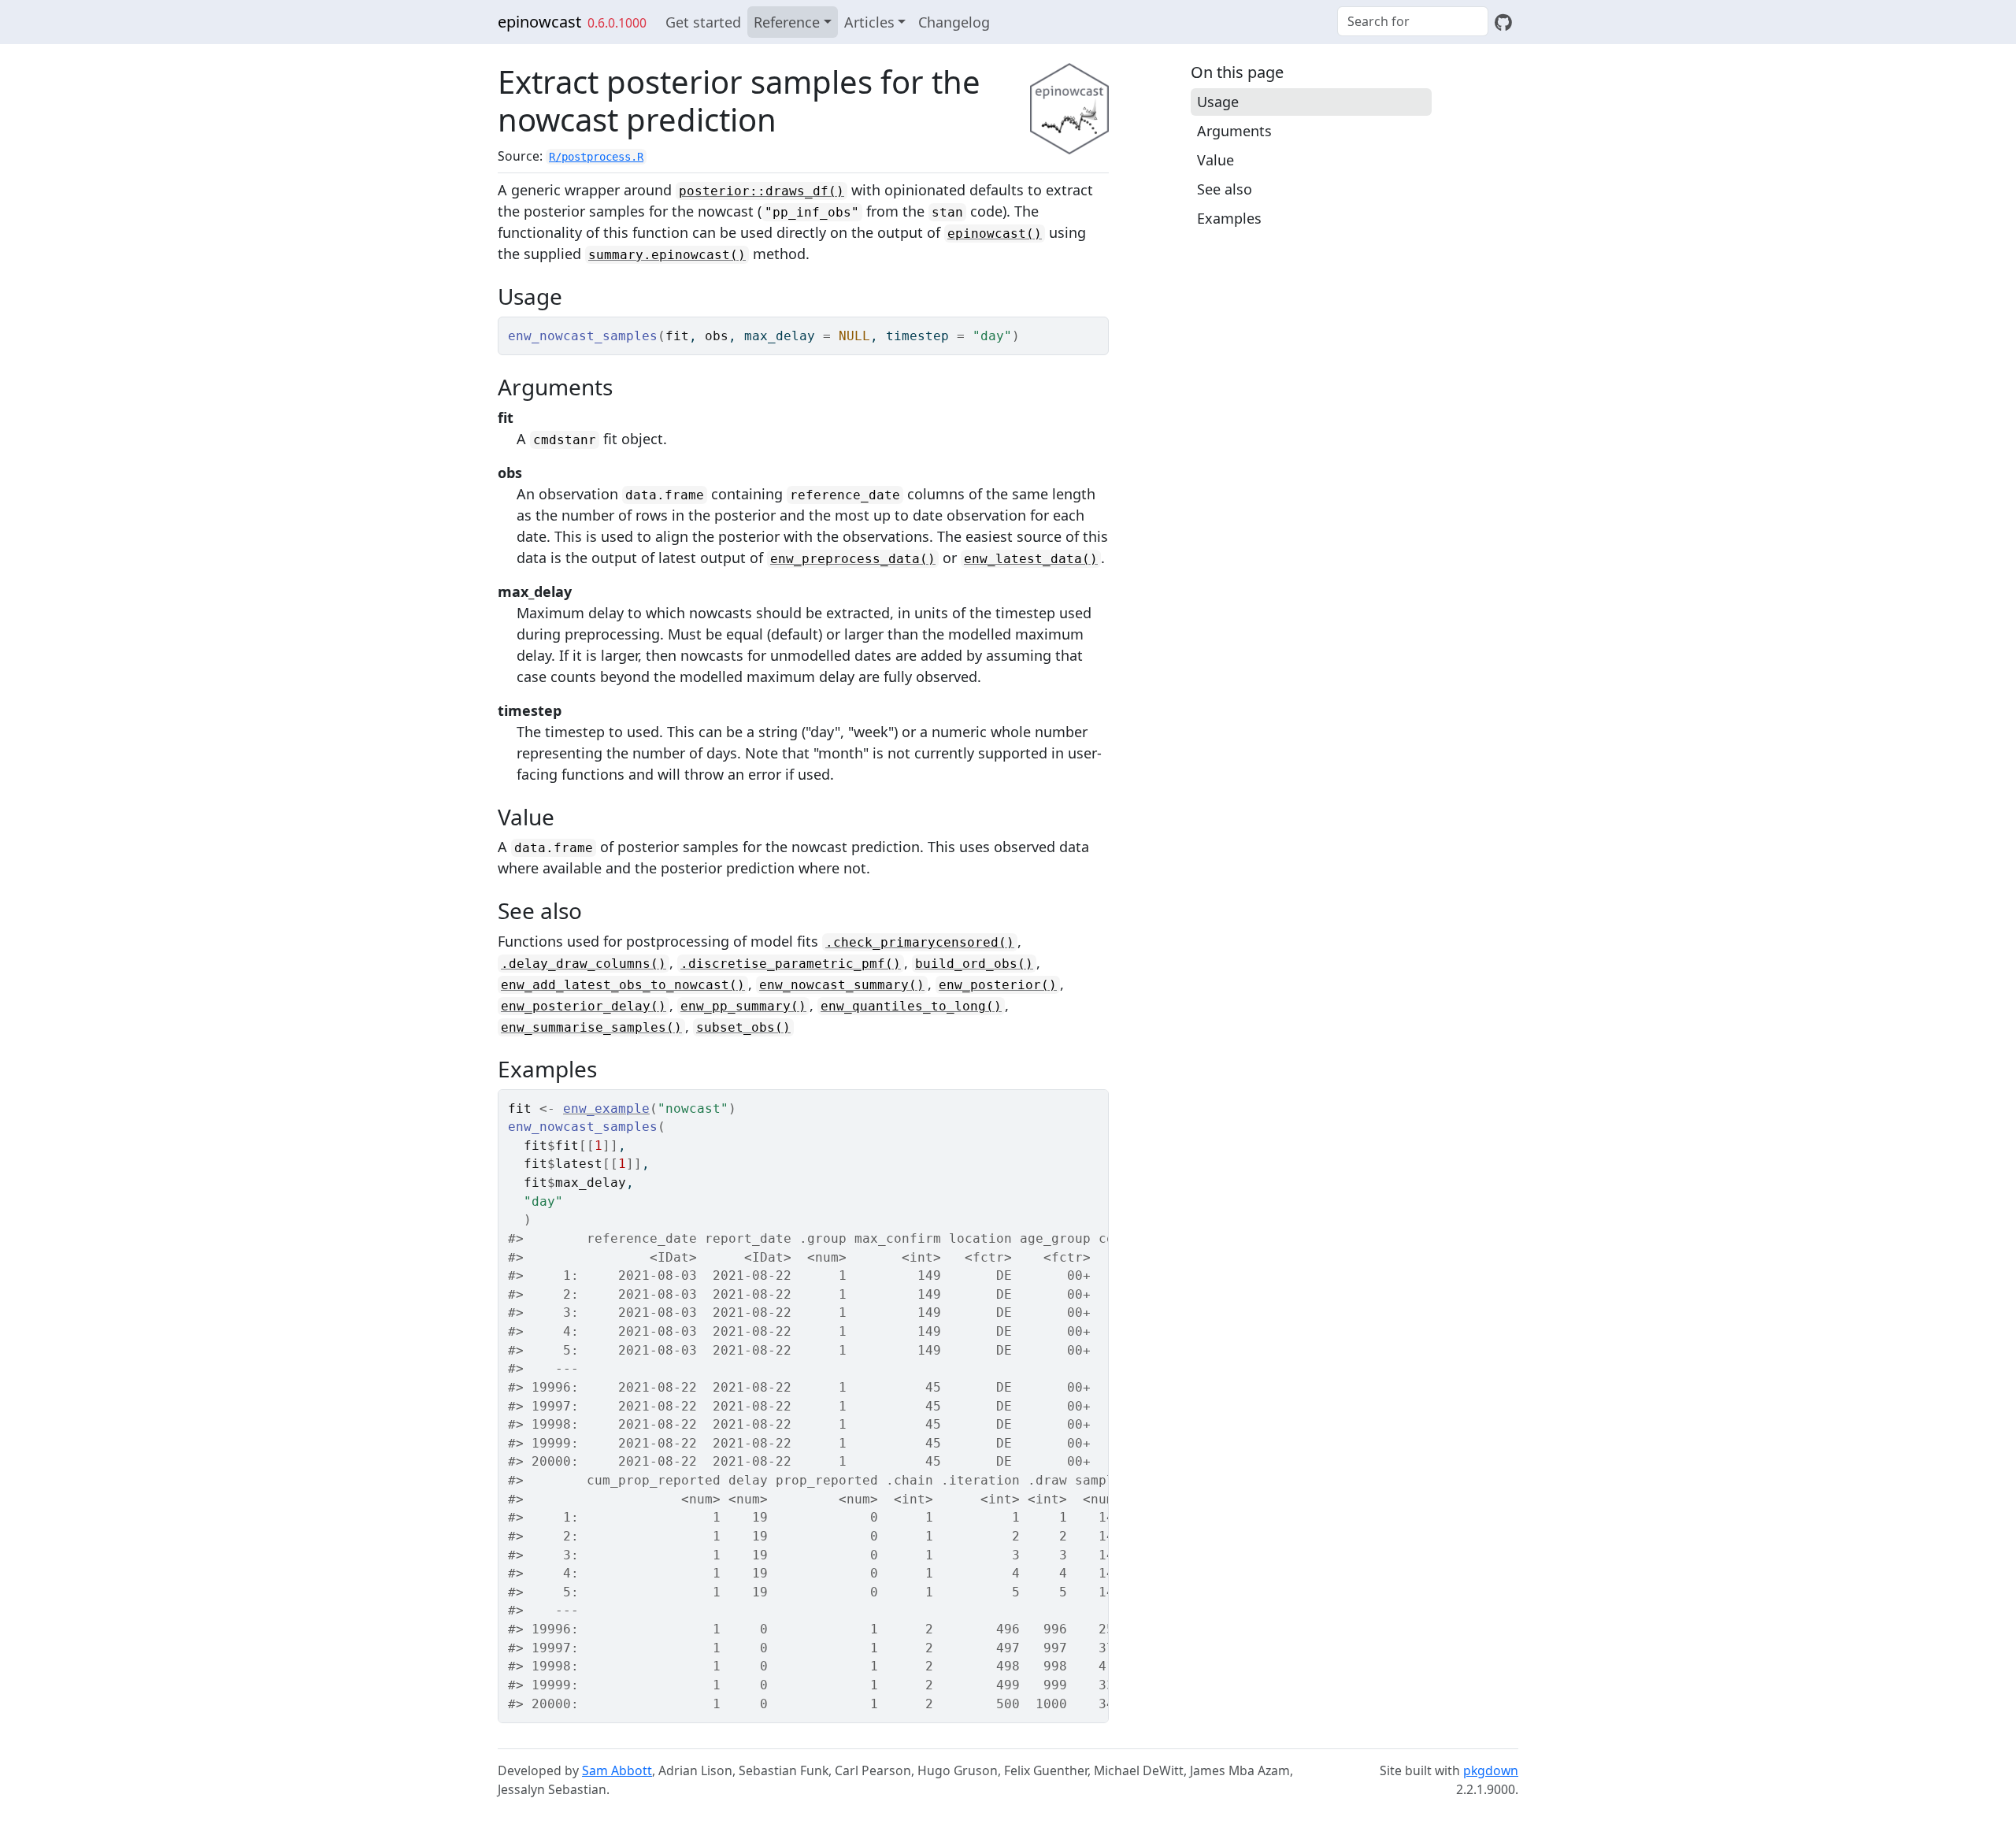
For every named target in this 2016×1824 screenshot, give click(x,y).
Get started (703, 22)
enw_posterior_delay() (584, 1006)
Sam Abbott (617, 1770)
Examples (1229, 218)
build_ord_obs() (974, 964)
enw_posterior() (998, 985)
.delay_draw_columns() (584, 964)
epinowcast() (995, 234)
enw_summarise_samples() (591, 1027)
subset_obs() (743, 1027)
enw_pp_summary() (743, 1006)
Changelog (954, 22)
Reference (787, 22)
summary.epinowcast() (667, 255)
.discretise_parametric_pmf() (791, 964)
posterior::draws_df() (762, 191)
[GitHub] (1503, 22)
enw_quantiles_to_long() (911, 1006)
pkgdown (1491, 1770)
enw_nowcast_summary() (842, 985)
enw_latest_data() (1031, 559)
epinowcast (539, 22)
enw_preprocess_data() (853, 559)
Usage (1218, 102)
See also (1225, 189)
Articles (869, 22)
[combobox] (1413, 21)
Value (1216, 160)
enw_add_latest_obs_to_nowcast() (623, 985)
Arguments (1234, 131)
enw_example (606, 1108)
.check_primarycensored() (920, 942)
